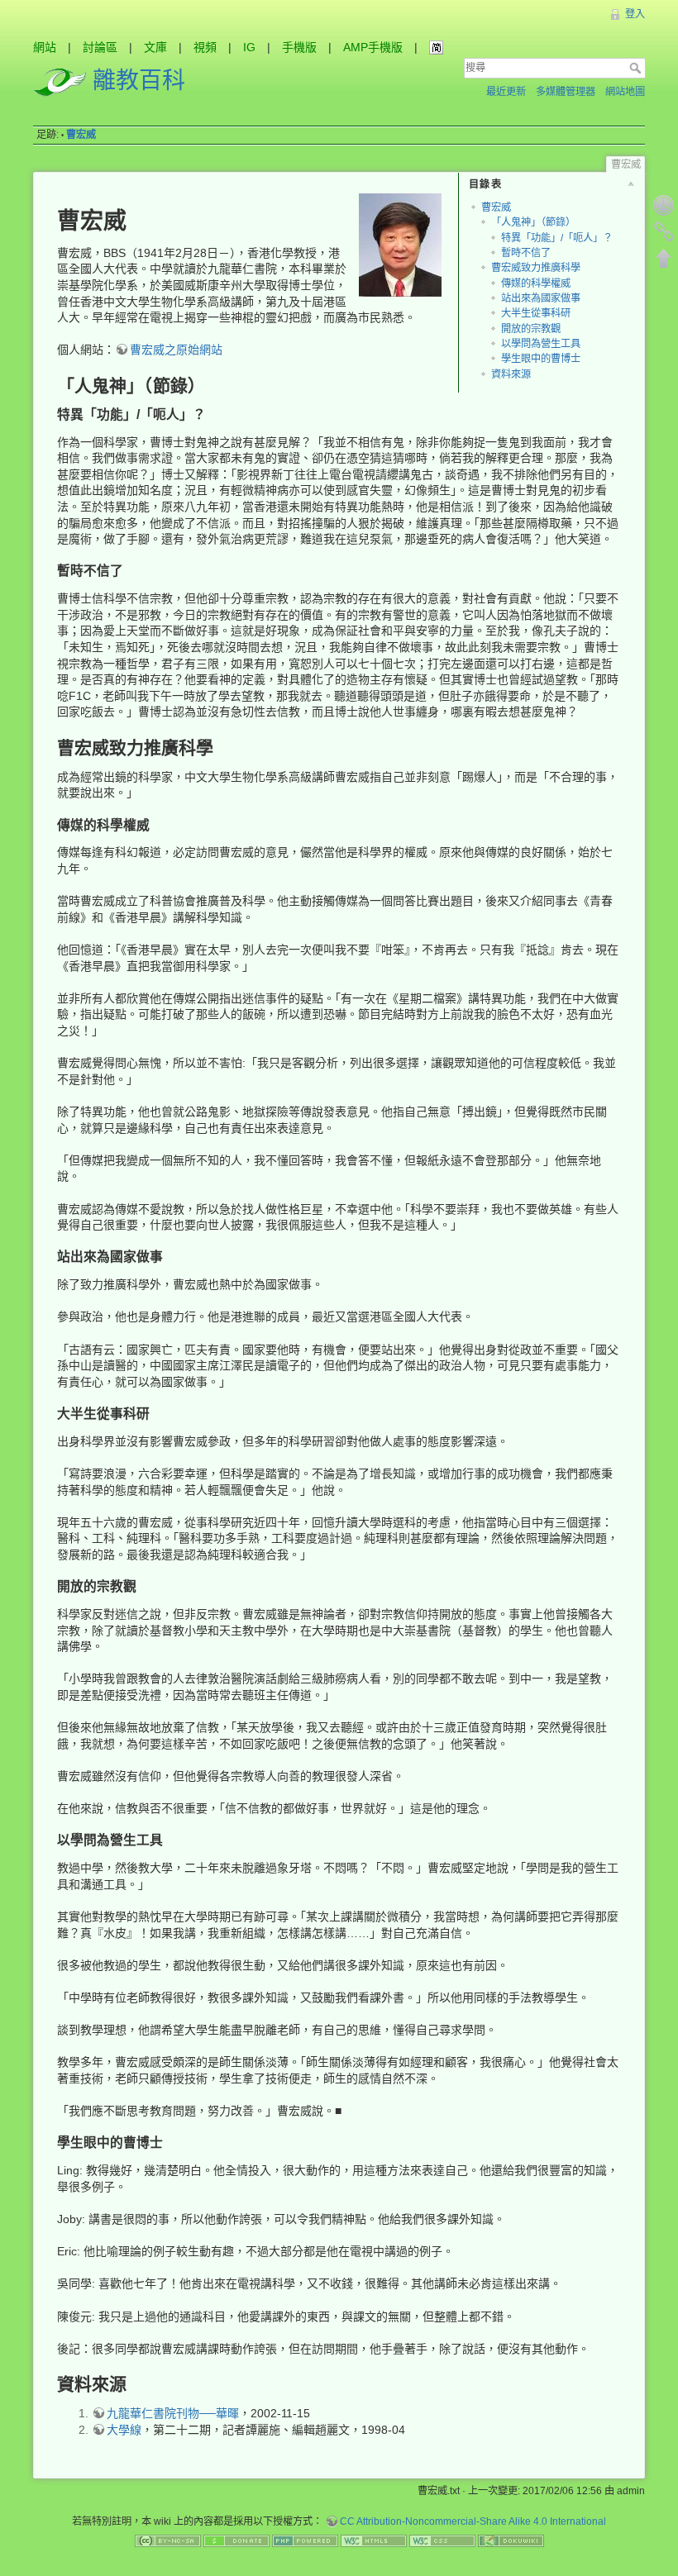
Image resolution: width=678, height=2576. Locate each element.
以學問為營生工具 (541, 344)
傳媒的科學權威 (536, 283)
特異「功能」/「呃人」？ (557, 238)
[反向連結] (664, 231)
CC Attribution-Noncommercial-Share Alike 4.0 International (473, 2521)
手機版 (299, 47)
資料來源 (511, 374)
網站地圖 (625, 92)
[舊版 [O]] (664, 205)
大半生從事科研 (536, 313)
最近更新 (506, 92)
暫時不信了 (526, 253)
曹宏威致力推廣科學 (536, 268)
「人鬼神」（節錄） (533, 222)
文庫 (155, 47)
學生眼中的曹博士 (541, 359)
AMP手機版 (373, 47)
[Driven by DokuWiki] (511, 2540)
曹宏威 (81, 135)
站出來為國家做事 (541, 298)
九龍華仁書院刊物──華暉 (173, 2413)
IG (249, 47)
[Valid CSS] (442, 2540)
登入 (635, 14)
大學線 (124, 2430)
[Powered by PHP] (305, 2540)
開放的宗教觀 (531, 329)
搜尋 (637, 68)
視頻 (205, 47)
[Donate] (236, 2540)
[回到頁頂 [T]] (664, 258)
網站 (45, 47)
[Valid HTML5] (374, 2540)
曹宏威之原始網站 (176, 350)
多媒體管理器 (566, 92)
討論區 (100, 47)
